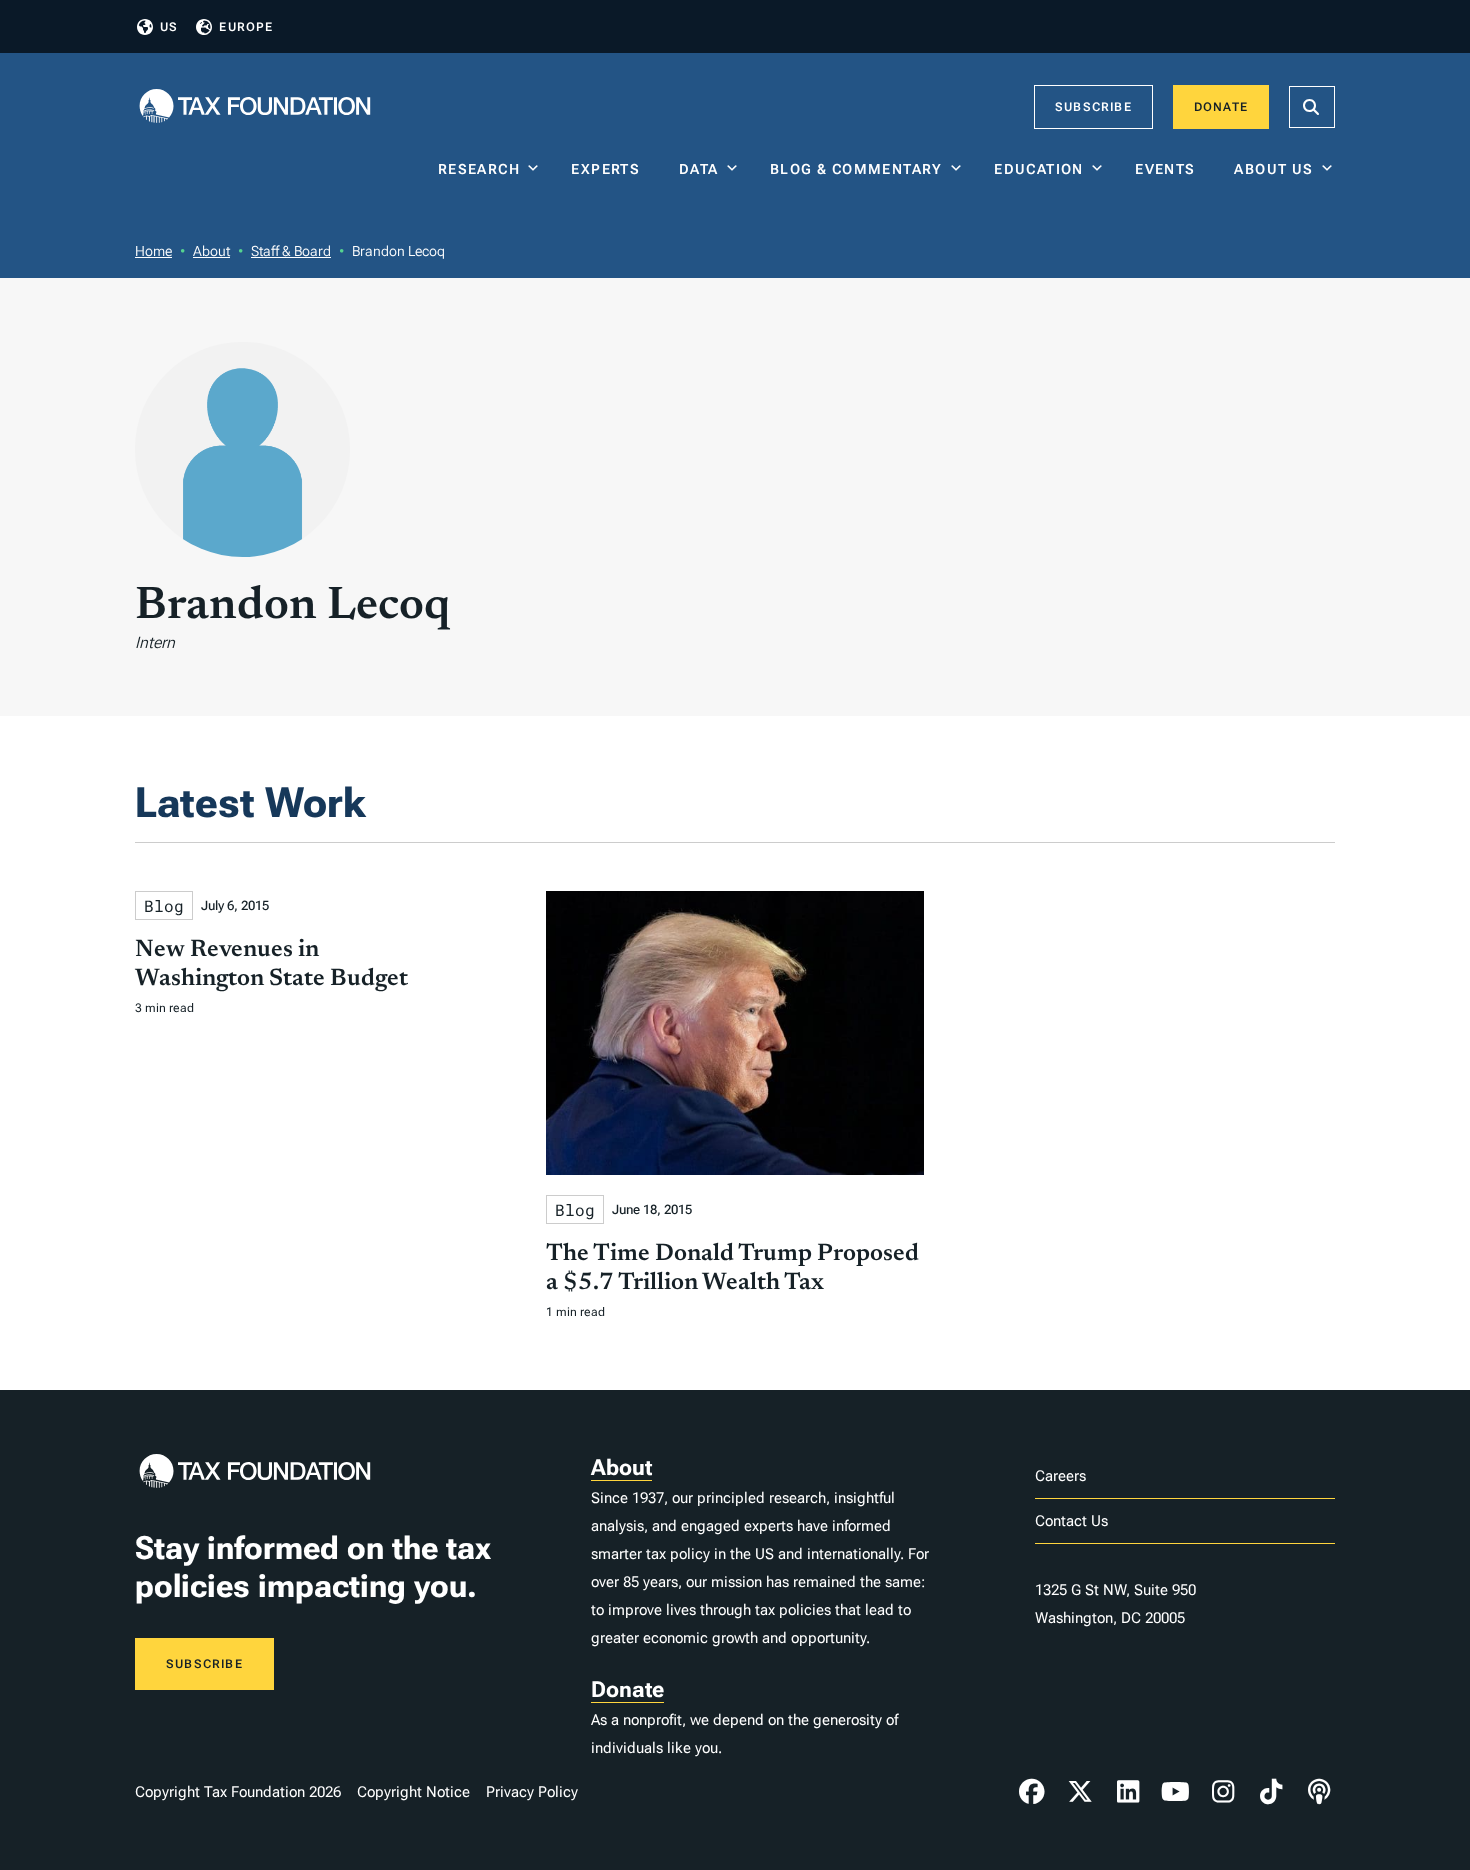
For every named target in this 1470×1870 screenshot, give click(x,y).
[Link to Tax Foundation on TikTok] (1271, 1792)
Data (699, 169)
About (211, 251)
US (169, 27)
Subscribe (1093, 107)
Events (1169, 169)
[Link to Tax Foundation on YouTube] (1176, 1792)
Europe (246, 27)
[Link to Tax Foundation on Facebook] (1032, 1792)
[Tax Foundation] (255, 107)
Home (153, 251)
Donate (1221, 107)
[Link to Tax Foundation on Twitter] (1080, 1792)
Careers (1060, 1476)
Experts (610, 169)
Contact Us (1071, 1521)
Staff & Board (291, 251)
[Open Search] (1312, 107)
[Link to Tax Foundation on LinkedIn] (1128, 1792)
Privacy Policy (532, 1792)
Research (479, 169)
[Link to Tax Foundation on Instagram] (1223, 1792)
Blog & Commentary (856, 169)
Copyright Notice (413, 1792)
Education (1039, 169)
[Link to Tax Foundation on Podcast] (1319, 1792)
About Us (1273, 169)
